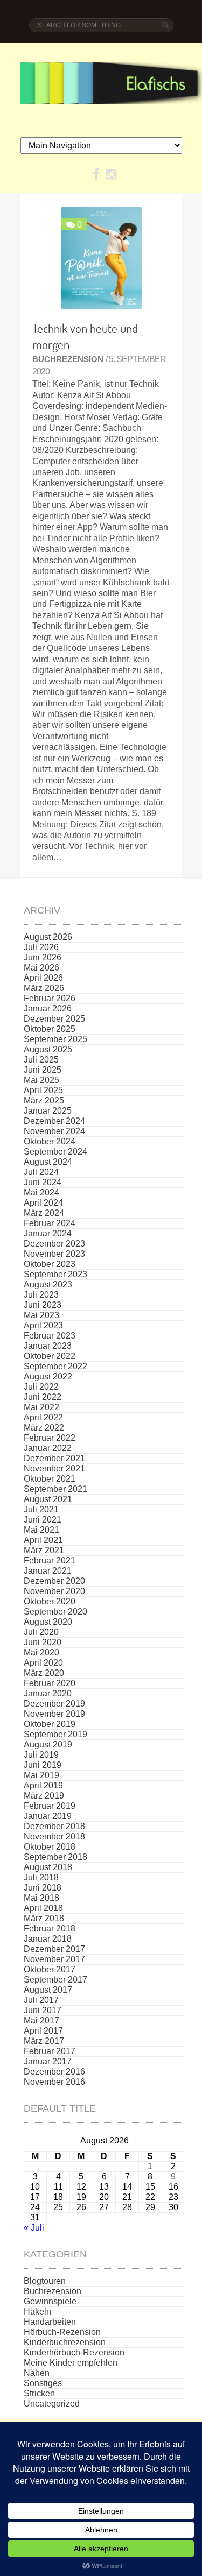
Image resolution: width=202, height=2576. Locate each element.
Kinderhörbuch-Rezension (74, 2352)
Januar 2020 (48, 1693)
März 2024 (44, 1213)
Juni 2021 (43, 1520)
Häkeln (37, 2312)
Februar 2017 (50, 2051)
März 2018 (44, 1918)
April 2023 (43, 1325)
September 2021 (55, 1489)
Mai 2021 (41, 1530)
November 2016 (54, 2082)
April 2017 (43, 2031)
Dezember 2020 (54, 1581)
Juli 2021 (41, 1509)
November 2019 (54, 1714)
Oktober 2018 (50, 1847)
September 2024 (55, 1152)
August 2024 (48, 1162)
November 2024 (54, 1131)
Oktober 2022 (50, 1356)
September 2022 (55, 1366)
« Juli (34, 2228)
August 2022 (48, 1377)
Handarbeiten (50, 2322)
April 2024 (43, 1203)
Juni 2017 (43, 2010)
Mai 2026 (41, 968)
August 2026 (48, 937)
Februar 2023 (50, 1336)
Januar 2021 (48, 1571)
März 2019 (44, 1796)
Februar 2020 (50, 1683)
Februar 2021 (50, 1561)
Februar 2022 (50, 1438)
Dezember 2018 (54, 1826)
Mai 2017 (41, 2021)
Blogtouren (45, 2281)
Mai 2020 (41, 1653)
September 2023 (55, 1274)
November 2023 (54, 1254)
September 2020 (55, 1612)
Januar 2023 (48, 1346)
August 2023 (48, 1285)
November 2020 (54, 1591)
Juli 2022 (41, 1387)
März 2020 (44, 1673)
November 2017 (54, 1959)
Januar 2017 (48, 2061)
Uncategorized (52, 2404)
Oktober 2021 (50, 1479)
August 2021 (48, 1499)
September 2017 (55, 1980)
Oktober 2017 (50, 1969)
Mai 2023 (41, 1315)
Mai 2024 (41, 1193)
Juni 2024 (43, 1182)
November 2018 (54, 1837)
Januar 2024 (48, 1233)
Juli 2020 (41, 1632)
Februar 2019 (50, 1806)
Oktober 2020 (50, 1601)
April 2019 (43, 1785)
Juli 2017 (41, 2000)
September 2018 (55, 1857)
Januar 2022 (48, 1448)
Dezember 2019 (54, 1704)
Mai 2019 (41, 1775)
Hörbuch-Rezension (62, 2332)
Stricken (39, 2393)
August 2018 (48, 1867)
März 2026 (44, 988)
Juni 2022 (43, 1397)
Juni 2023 (43, 1305)
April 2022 (43, 1417)
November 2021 (54, 1469)
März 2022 (44, 1428)
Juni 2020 (43, 1642)
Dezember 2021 (54, 1458)
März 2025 (44, 1101)
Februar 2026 (50, 998)
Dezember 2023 (54, 1244)
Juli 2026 (41, 947)
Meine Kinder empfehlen (71, 2363)
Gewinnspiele (50, 2301)
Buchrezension (68, 359)
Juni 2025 (43, 1070)
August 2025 (48, 1049)
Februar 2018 (50, 1929)
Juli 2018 (41, 1877)
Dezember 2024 (54, 1121)
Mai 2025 (41, 1080)
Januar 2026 (48, 1009)
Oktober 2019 (50, 1724)
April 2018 (43, 1908)
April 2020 (43, 1663)
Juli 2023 (41, 1295)
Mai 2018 (41, 1898)
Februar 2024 (50, 1223)
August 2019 (48, 1745)
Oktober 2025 (50, 1029)
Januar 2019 (48, 1816)
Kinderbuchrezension (65, 2342)
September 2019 (55, 1734)
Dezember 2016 (54, 2072)
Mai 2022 (41, 1407)
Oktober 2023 (50, 1264)
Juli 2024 (41, 1172)
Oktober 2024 (50, 1141)
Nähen (37, 2373)
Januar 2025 (48, 1111)
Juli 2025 (41, 1060)
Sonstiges (43, 2383)
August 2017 (48, 1990)
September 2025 (55, 1039)
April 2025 (43, 1090)
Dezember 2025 (54, 1019)
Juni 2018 (43, 1888)
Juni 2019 (43, 1765)
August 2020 (48, 1622)
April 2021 (43, 1540)
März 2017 (44, 2041)
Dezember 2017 (54, 1949)
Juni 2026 (43, 957)
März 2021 (44, 1550)
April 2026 (43, 978)
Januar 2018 (48, 1939)
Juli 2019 (41, 1755)
